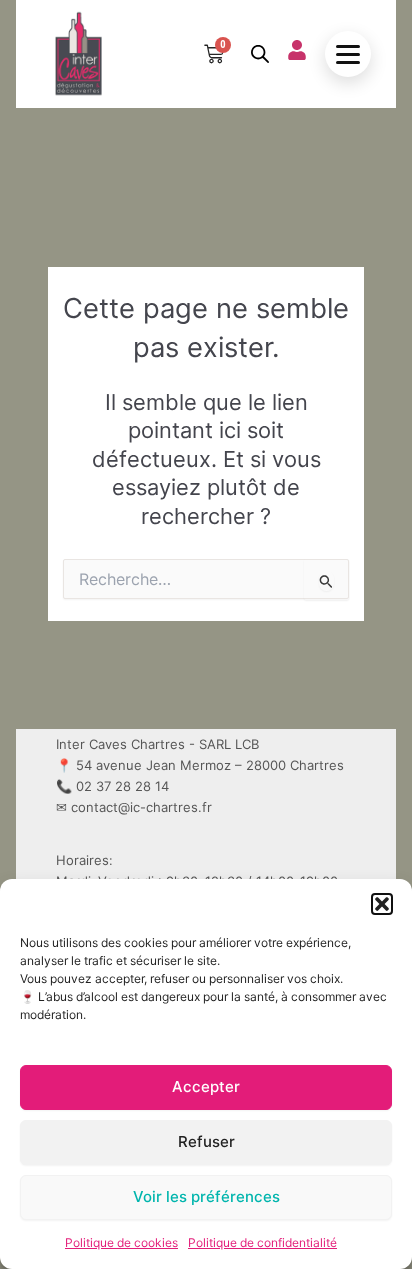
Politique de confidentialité (262, 1242)
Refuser (206, 1141)
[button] (382, 904)
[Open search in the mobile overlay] (259, 54)
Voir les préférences (206, 1196)
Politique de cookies (121, 1242)
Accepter (206, 1086)
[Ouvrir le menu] (348, 54)
